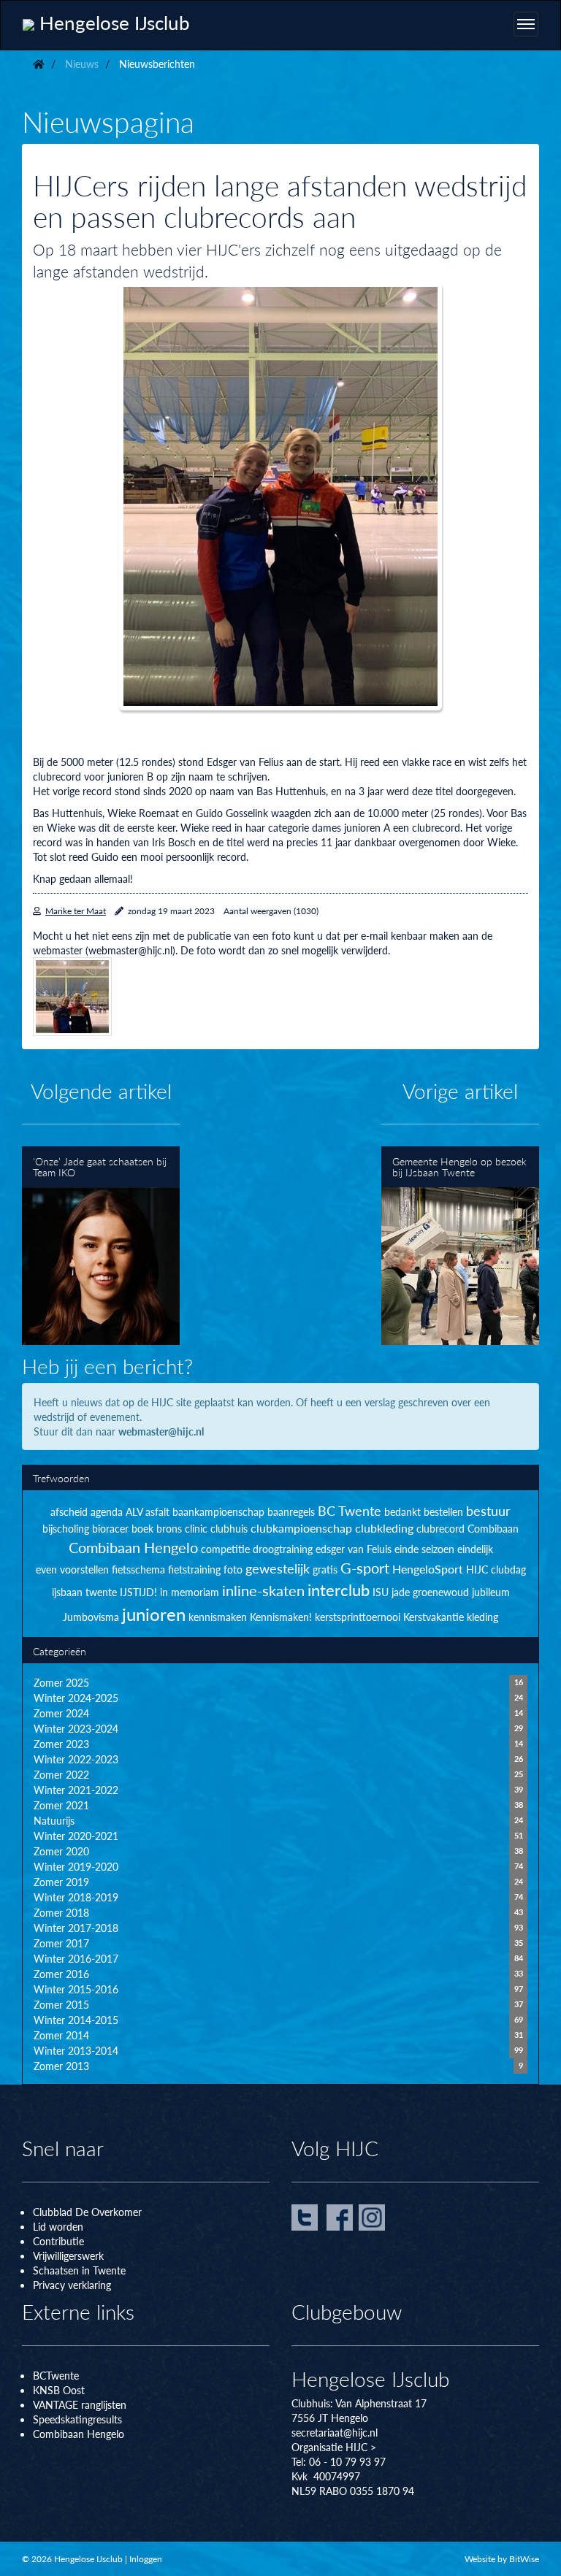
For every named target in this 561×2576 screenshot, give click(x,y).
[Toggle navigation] (526, 24)
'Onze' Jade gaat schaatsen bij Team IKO (101, 1246)
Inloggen (146, 2559)
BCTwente (56, 2375)
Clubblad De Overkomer (87, 2212)
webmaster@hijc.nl (161, 1431)
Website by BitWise (502, 2559)
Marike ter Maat (76, 911)
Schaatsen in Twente (79, 2270)
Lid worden (58, 2226)
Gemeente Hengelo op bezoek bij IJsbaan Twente (460, 1246)
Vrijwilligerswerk (68, 2255)
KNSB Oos (57, 2390)
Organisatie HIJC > (334, 2447)
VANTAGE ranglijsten (80, 2404)
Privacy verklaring (72, 2285)
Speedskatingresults (77, 2419)
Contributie (58, 2241)
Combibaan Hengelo (79, 2434)
